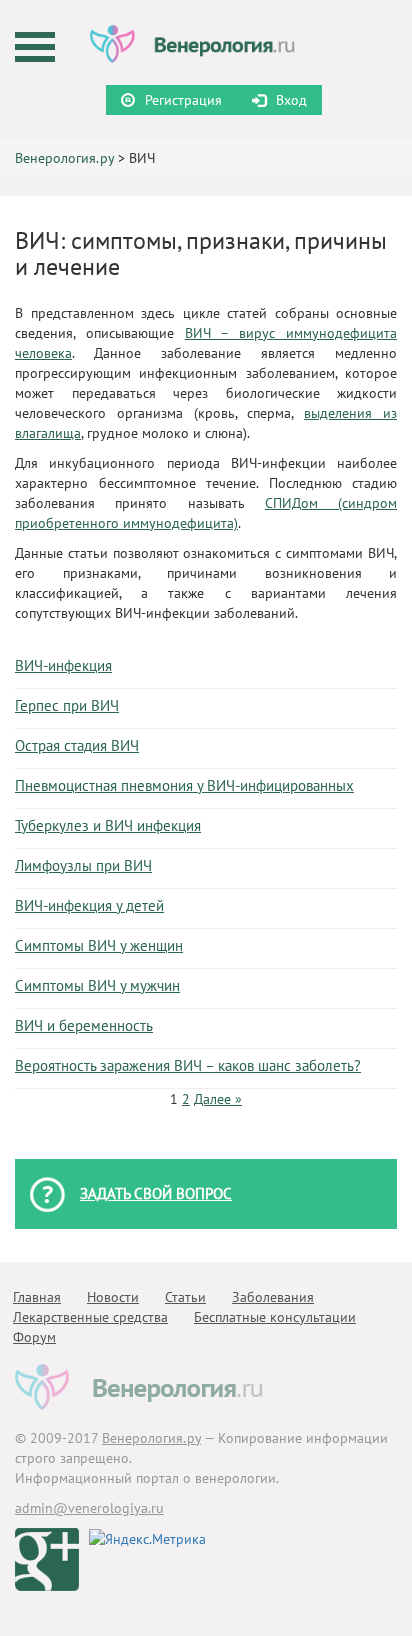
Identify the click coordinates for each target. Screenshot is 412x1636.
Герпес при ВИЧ (67, 705)
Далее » (218, 1099)
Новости (113, 1297)
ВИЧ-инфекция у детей (89, 905)
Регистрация (183, 100)
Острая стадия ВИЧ (77, 745)
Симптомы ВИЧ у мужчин (97, 985)
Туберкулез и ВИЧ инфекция (108, 825)
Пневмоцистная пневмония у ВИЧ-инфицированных (184, 785)
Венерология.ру (64, 158)
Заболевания (273, 1297)
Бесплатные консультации (275, 1317)
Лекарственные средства (90, 1317)
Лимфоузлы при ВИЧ (83, 865)
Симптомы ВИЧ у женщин (99, 945)
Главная (37, 1297)
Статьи (185, 1297)
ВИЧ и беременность (84, 1025)
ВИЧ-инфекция (63, 665)
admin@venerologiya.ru (89, 1508)
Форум (34, 1337)
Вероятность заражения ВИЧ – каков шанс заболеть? (188, 1065)
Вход (291, 100)
